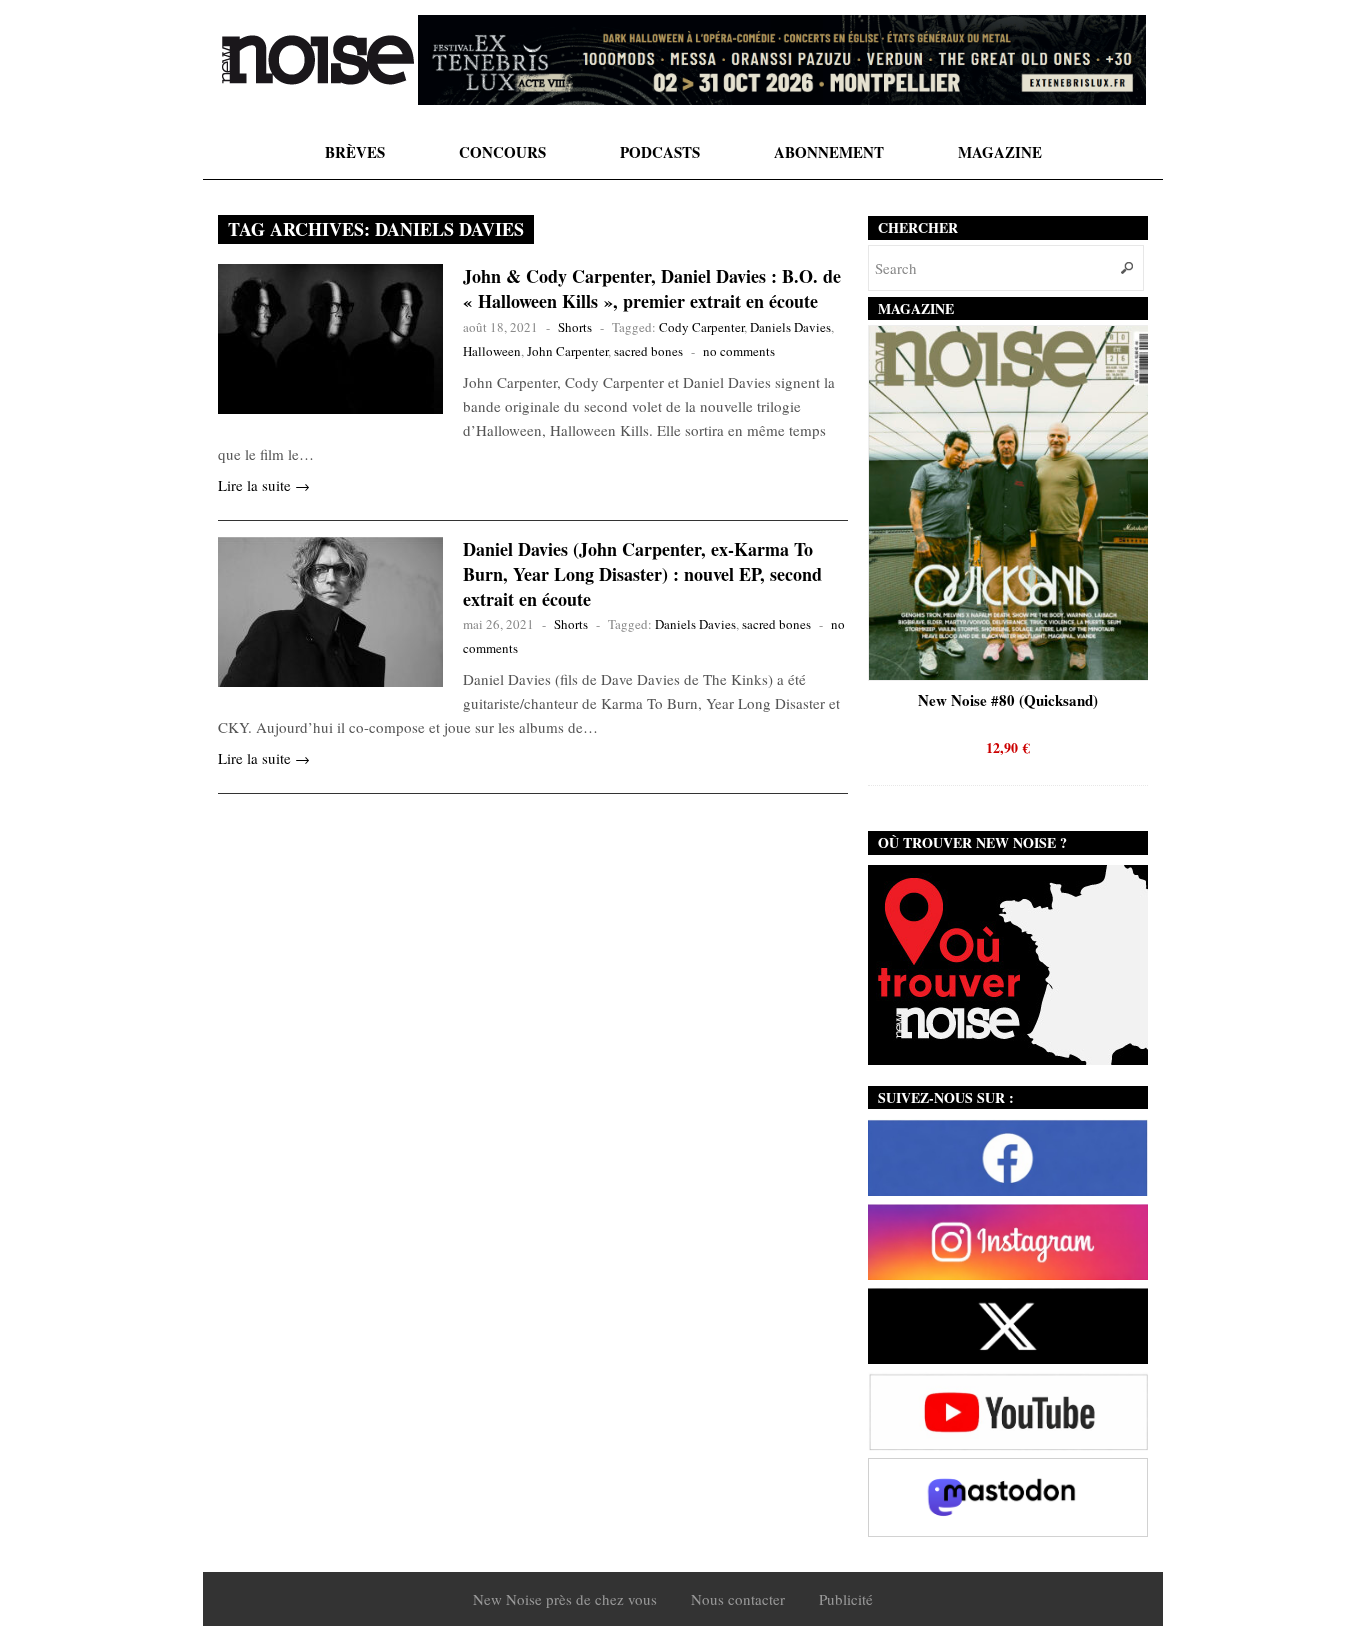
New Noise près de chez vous (565, 1599)
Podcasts (660, 152)
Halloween (492, 351)
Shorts (575, 327)
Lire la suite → (264, 485)
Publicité (846, 1599)
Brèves (355, 152)
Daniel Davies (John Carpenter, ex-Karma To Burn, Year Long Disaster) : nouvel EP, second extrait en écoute (642, 574)
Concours (502, 152)
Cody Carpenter (701, 327)
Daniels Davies (790, 327)
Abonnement (829, 152)
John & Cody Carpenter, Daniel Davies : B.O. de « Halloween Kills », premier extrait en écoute (652, 288)
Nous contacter (738, 1599)
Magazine (1000, 152)
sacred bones (648, 351)
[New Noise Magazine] (318, 60)
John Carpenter (567, 351)
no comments (739, 351)
